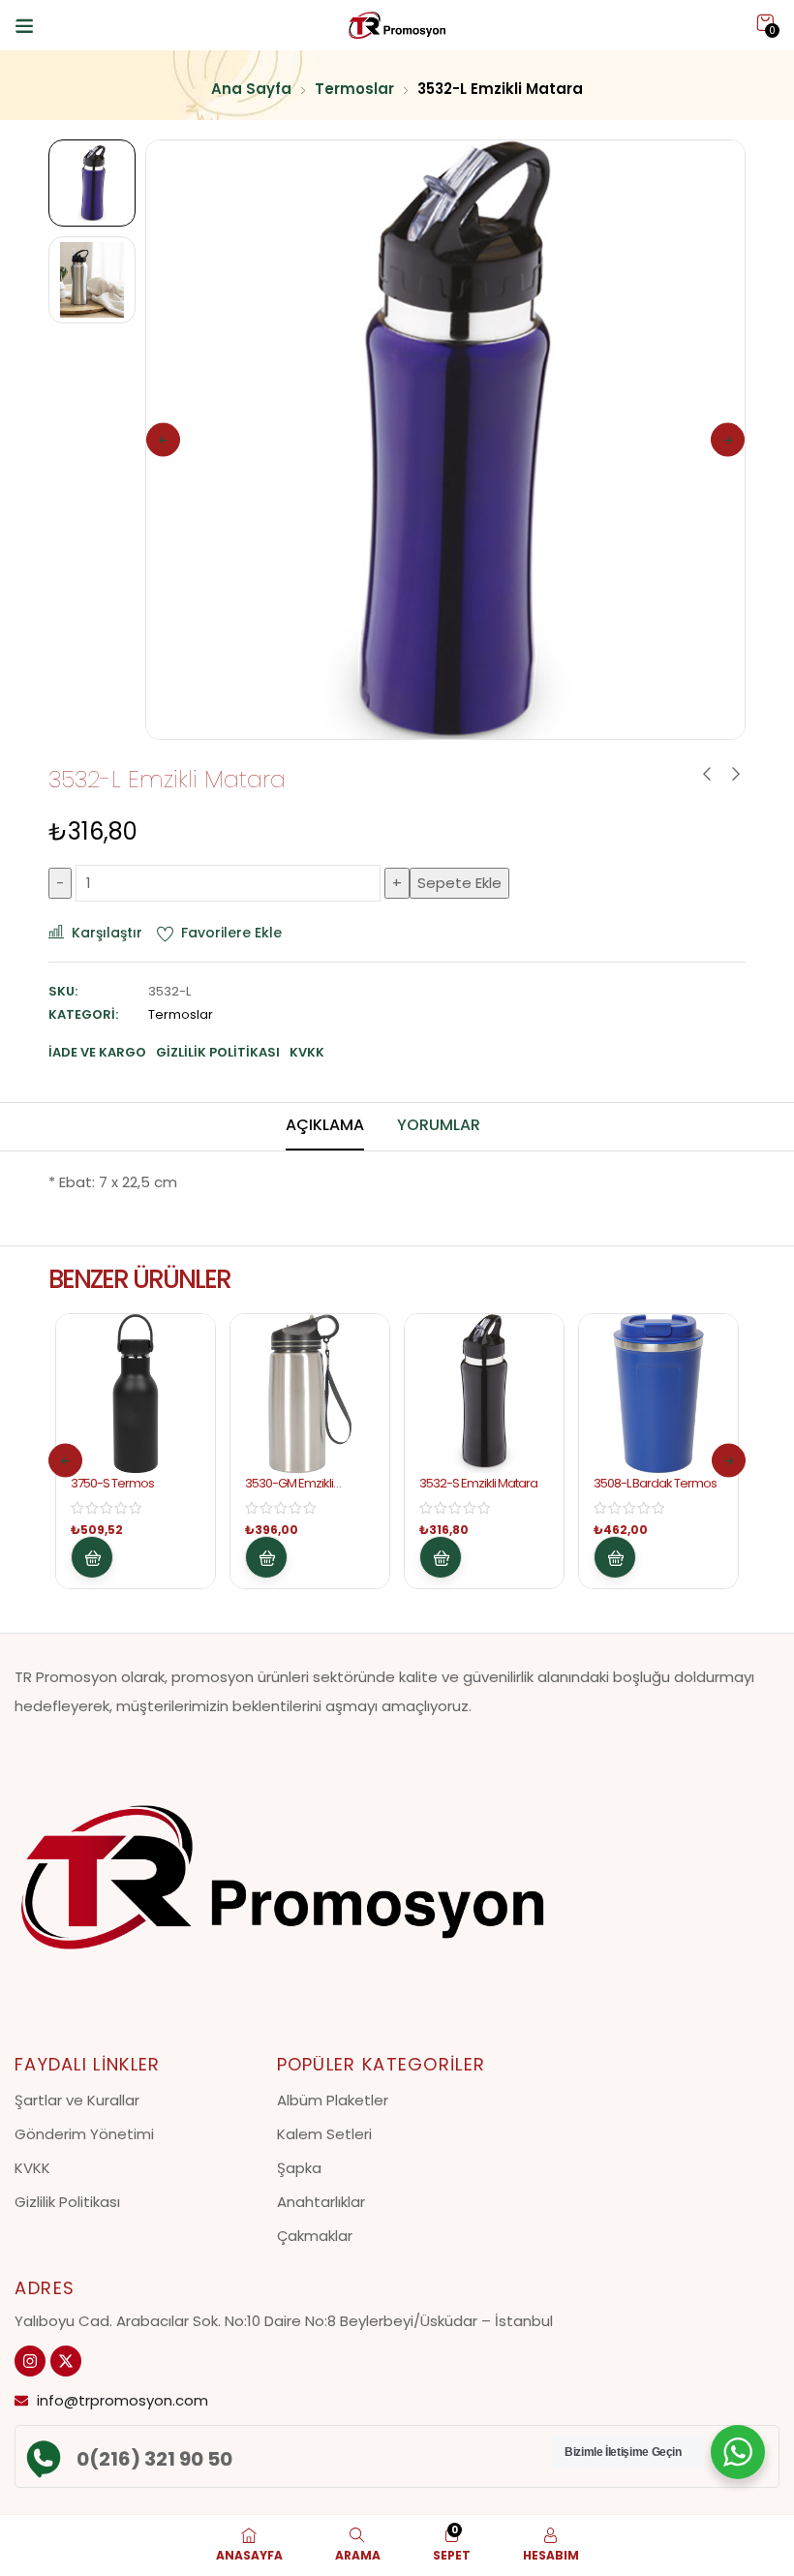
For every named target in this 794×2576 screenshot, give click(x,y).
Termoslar (354, 89)
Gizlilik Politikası (67, 2202)
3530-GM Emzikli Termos (289, 1491)
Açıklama (325, 1125)
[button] (765, 23)
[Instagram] (30, 2361)
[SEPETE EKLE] (92, 1557)
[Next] (728, 440)
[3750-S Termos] (136, 1394)
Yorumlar (439, 1125)
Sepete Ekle (459, 883)
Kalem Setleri (324, 2134)
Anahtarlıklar (321, 2202)
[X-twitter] (66, 2361)
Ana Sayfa (251, 89)
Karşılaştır (107, 933)
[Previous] (163, 440)
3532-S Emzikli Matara (478, 1483)
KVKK (32, 2168)
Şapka (299, 2168)
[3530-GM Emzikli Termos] (310, 1394)
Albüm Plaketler (333, 2100)
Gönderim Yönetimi (84, 2134)
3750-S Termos (112, 1483)
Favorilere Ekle (231, 933)
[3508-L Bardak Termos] (658, 1394)
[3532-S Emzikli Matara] (484, 1394)
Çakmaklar (315, 2236)
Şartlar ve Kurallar (77, 2100)
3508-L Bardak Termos (655, 1483)
